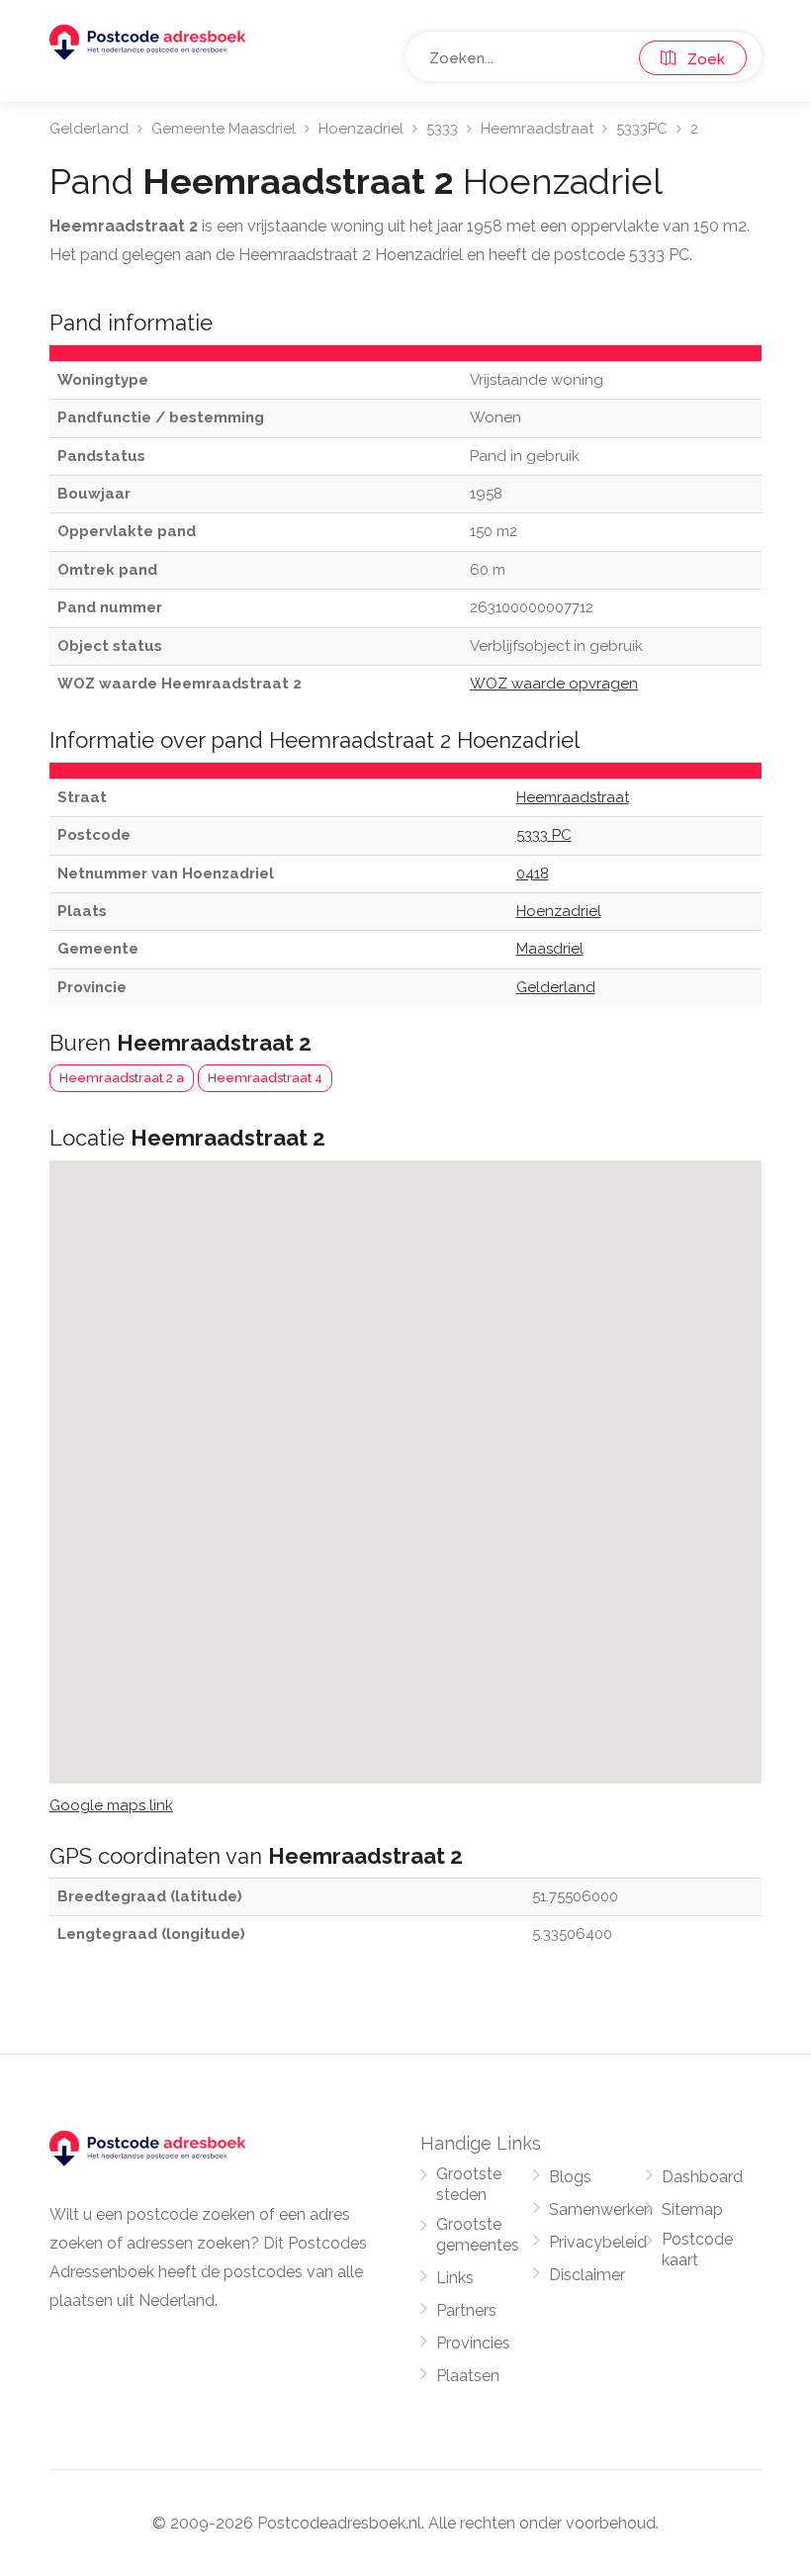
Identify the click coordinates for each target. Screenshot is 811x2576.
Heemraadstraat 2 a (122, 1078)
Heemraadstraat (537, 129)
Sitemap (692, 2209)
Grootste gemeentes (478, 2235)
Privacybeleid (598, 2242)
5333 (442, 129)
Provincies (473, 2343)
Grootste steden (469, 2184)
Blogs (570, 2177)
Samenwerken (601, 2209)
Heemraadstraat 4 (265, 1078)
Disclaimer (587, 2275)
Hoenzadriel (361, 129)
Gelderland (89, 129)
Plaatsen (468, 2376)
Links (455, 2278)
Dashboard (702, 2177)
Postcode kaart (697, 2250)
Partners (466, 2310)
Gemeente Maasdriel (224, 129)
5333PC (642, 129)
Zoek (700, 59)
